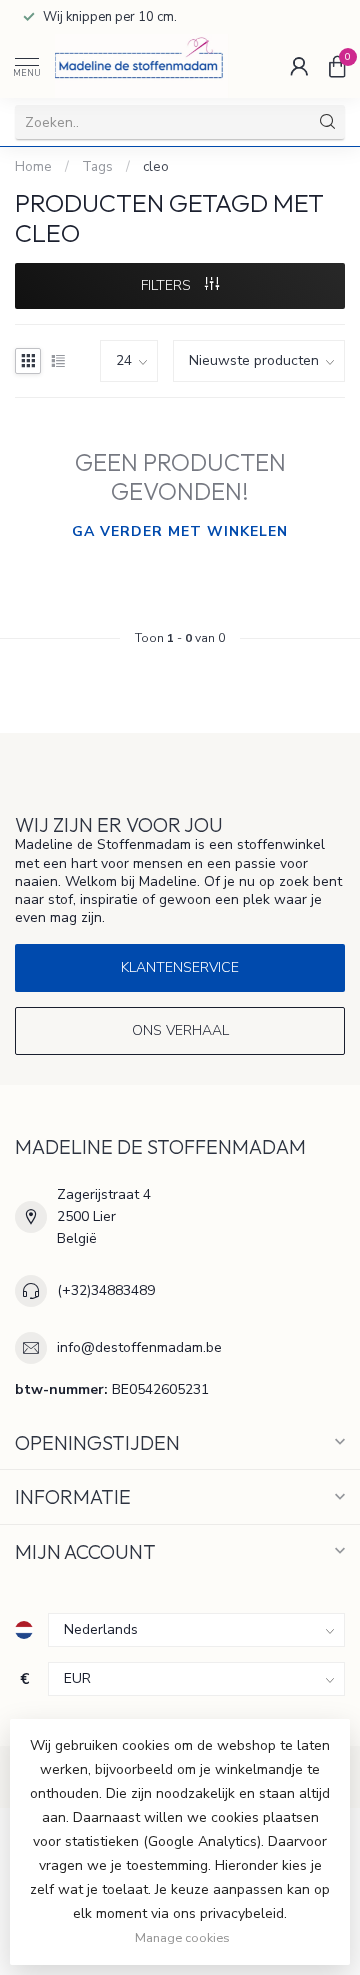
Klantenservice (180, 967)
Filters (168, 285)
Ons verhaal (180, 1030)
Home (33, 167)
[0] (337, 66)
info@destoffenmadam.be (139, 1347)
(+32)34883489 (106, 1290)
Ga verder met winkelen (180, 531)
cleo (156, 167)
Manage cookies (182, 1937)
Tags (97, 167)
